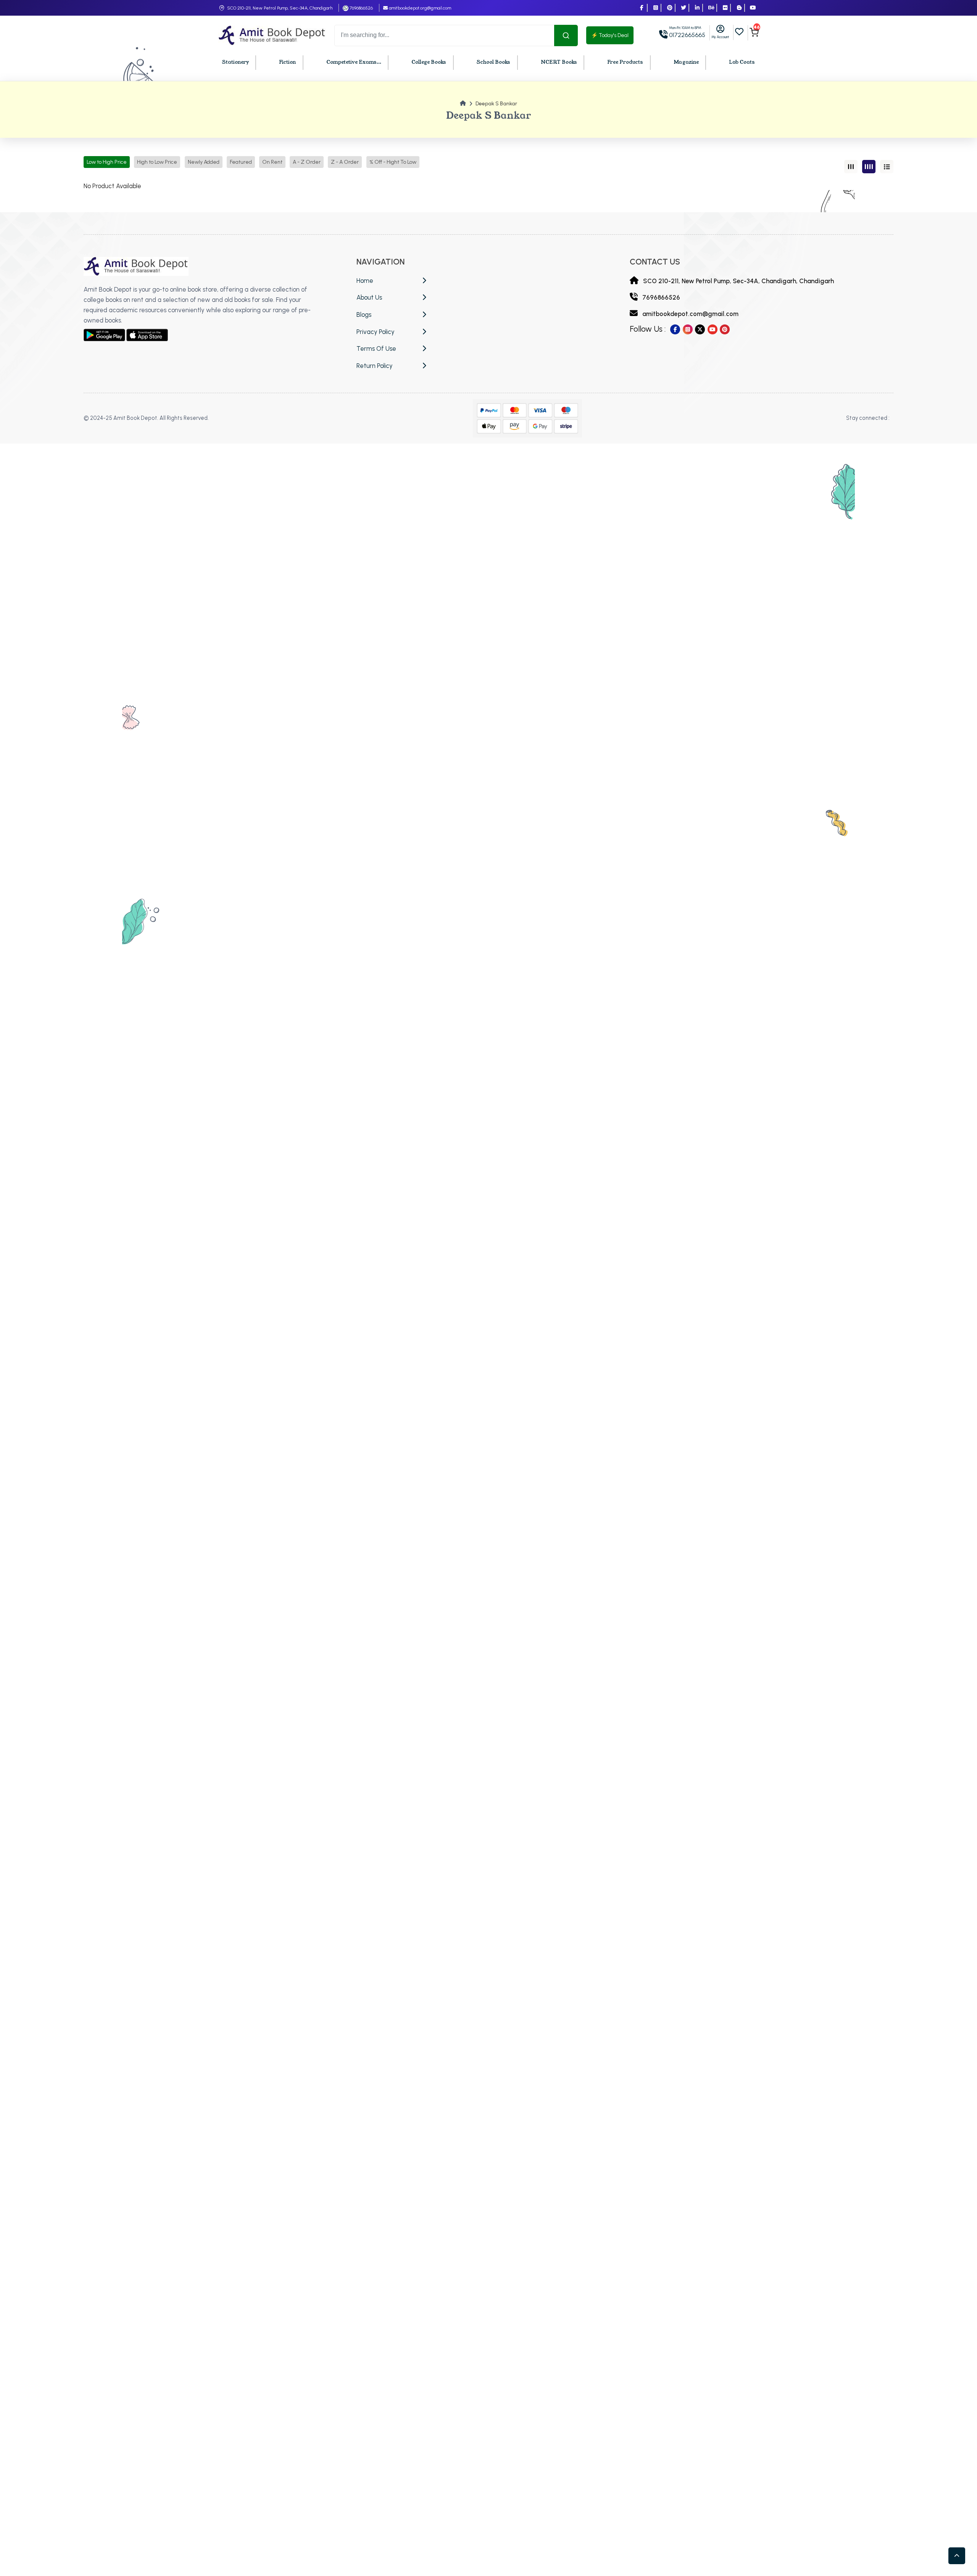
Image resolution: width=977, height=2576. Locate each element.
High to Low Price (157, 162)
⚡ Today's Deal (610, 35)
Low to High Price (107, 162)
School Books (493, 62)
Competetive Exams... (354, 62)
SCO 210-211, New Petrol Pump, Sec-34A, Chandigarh (280, 8)
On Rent (272, 162)
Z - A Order (345, 162)
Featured (241, 162)
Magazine (686, 62)
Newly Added (204, 162)
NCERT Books (559, 62)
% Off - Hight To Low (393, 162)
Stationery (235, 62)
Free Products (625, 62)
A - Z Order (307, 162)
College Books (429, 62)
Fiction (287, 62)
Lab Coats (742, 62)
